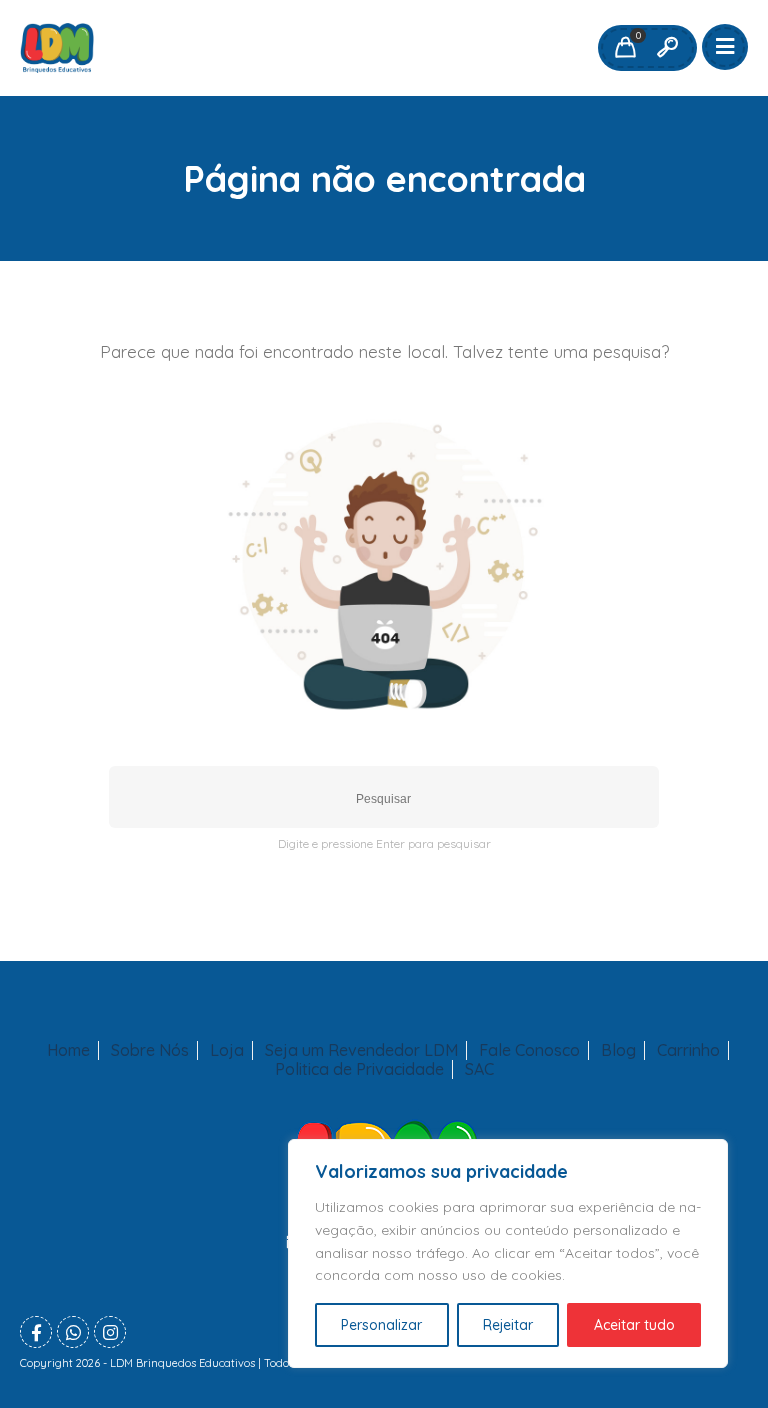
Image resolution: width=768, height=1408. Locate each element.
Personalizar (381, 1325)
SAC (479, 1069)
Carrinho (688, 1050)
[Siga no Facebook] (36, 1332)
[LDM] (57, 48)
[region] (508, 1253)
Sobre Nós (150, 1050)
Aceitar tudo (634, 1325)
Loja (227, 1050)
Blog (618, 1050)
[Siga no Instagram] (110, 1332)
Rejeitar (508, 1325)
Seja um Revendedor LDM (361, 1050)
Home (68, 1050)
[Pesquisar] (667, 48)
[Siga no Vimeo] (73, 1332)
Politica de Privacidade (359, 1069)
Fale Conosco (529, 1050)
